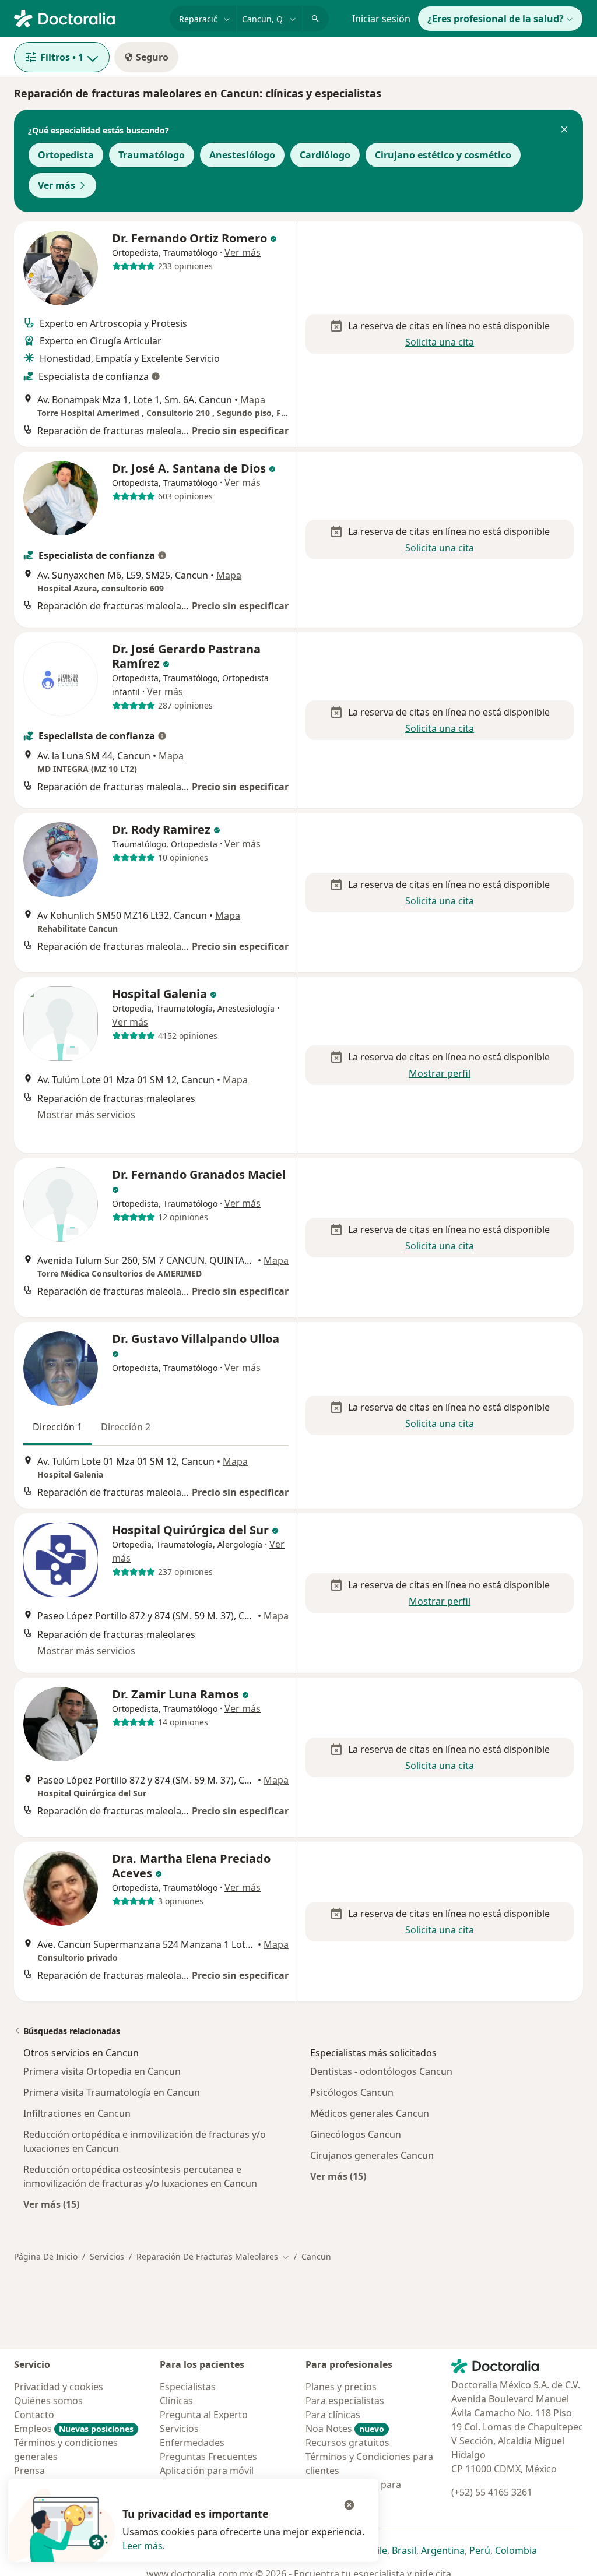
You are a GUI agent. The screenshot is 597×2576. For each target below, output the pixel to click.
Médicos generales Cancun (370, 2113)
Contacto (34, 2415)
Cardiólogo (325, 155)
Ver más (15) (51, 2204)
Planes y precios (341, 2387)
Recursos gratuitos (347, 2443)
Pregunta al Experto (204, 2415)
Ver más (57, 185)
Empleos (74, 2429)
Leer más (143, 2546)
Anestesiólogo (242, 155)
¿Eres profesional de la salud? (496, 19)
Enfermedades (192, 2443)
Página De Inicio (46, 2256)
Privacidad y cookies (59, 2387)
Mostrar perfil (440, 1073)
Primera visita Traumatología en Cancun (112, 2092)
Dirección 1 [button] (57, 1427)
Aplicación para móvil (207, 2471)
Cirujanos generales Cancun (372, 2155)
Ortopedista (66, 155)
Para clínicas (333, 2415)
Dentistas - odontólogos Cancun (381, 2071)
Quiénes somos (48, 2401)
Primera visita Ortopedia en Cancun (102, 2071)
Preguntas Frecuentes (208, 2457)
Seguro (152, 57)
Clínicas (176, 2401)
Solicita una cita (440, 342)
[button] (564, 131)
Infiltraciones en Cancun (77, 2113)
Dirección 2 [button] (126, 1427)
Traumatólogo (152, 155)
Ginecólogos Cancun (356, 2134)
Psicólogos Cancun (352, 2092)
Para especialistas (345, 2401)
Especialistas (188, 2387)
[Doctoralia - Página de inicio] (87, 17)
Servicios (107, 2256)
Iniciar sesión (381, 19)
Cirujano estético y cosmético (443, 155)
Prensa (29, 2471)
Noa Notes (345, 2429)
